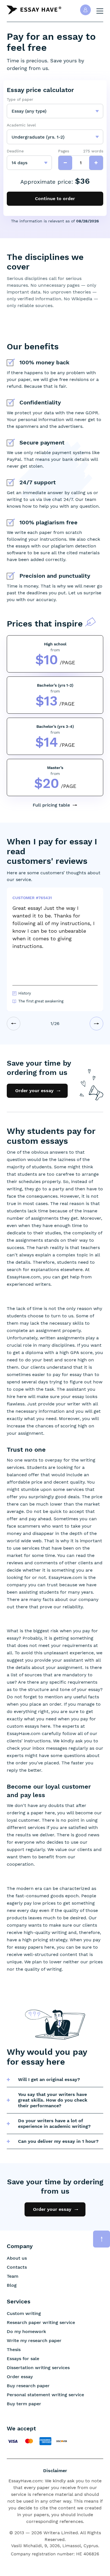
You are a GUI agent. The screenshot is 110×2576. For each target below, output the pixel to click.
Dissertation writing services (38, 2368)
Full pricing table (51, 805)
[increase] (96, 163)
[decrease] (65, 163)
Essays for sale (23, 2359)
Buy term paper (24, 2404)
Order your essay (34, 1091)
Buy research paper (28, 2386)
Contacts (17, 2267)
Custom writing (24, 2313)
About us (17, 2258)
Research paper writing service (41, 2322)
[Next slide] (96, 1024)
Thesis (14, 2350)
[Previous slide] (14, 1024)
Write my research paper (34, 2340)
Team (13, 2276)
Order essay (20, 2377)
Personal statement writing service (45, 2395)
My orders (85, 10)
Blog (12, 2285)
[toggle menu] (100, 11)
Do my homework (26, 2331)
